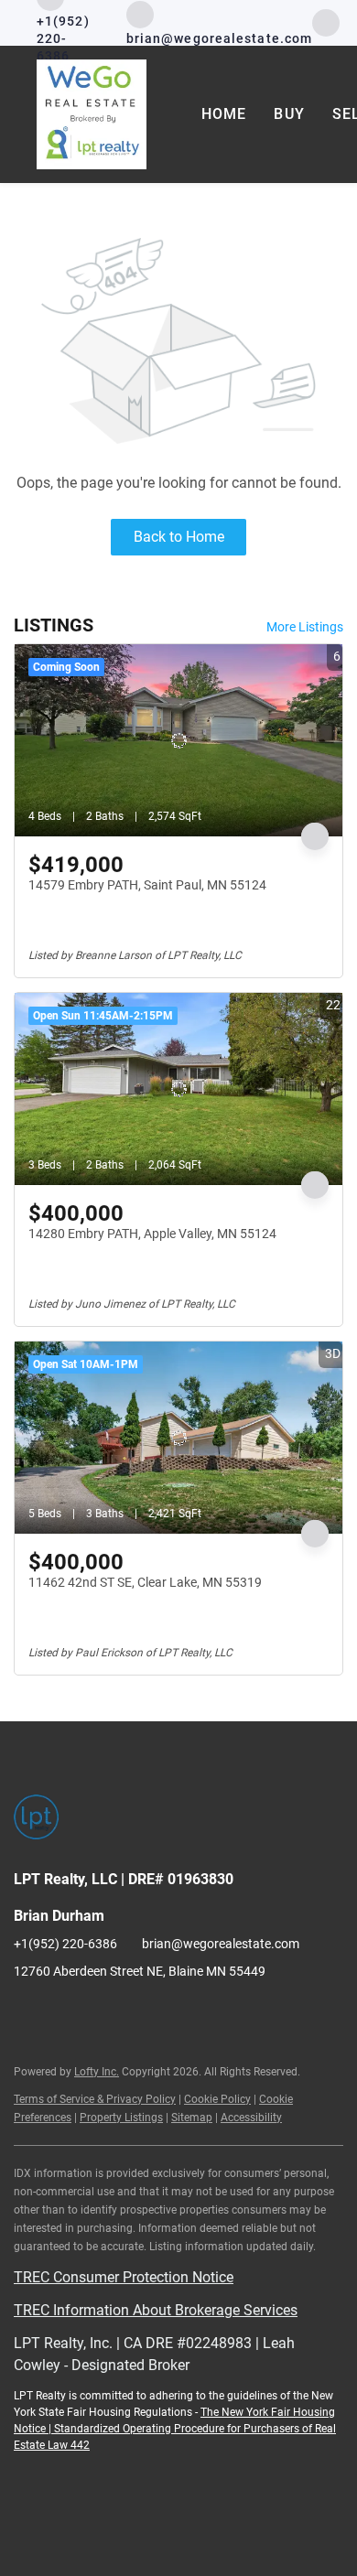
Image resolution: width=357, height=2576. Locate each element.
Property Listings (121, 2118)
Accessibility (251, 2118)
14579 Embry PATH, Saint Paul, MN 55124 (147, 885)
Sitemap (192, 2118)
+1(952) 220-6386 (65, 1944)
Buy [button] (289, 114)
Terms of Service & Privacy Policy (95, 2099)
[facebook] (326, 22)
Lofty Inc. (97, 2072)
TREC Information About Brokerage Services (156, 2310)
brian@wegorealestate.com (221, 1944)
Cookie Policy (217, 2099)
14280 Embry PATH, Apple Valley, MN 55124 (152, 1234)
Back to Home (179, 537)
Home (224, 114)
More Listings (305, 627)
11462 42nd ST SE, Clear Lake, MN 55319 (145, 1582)
